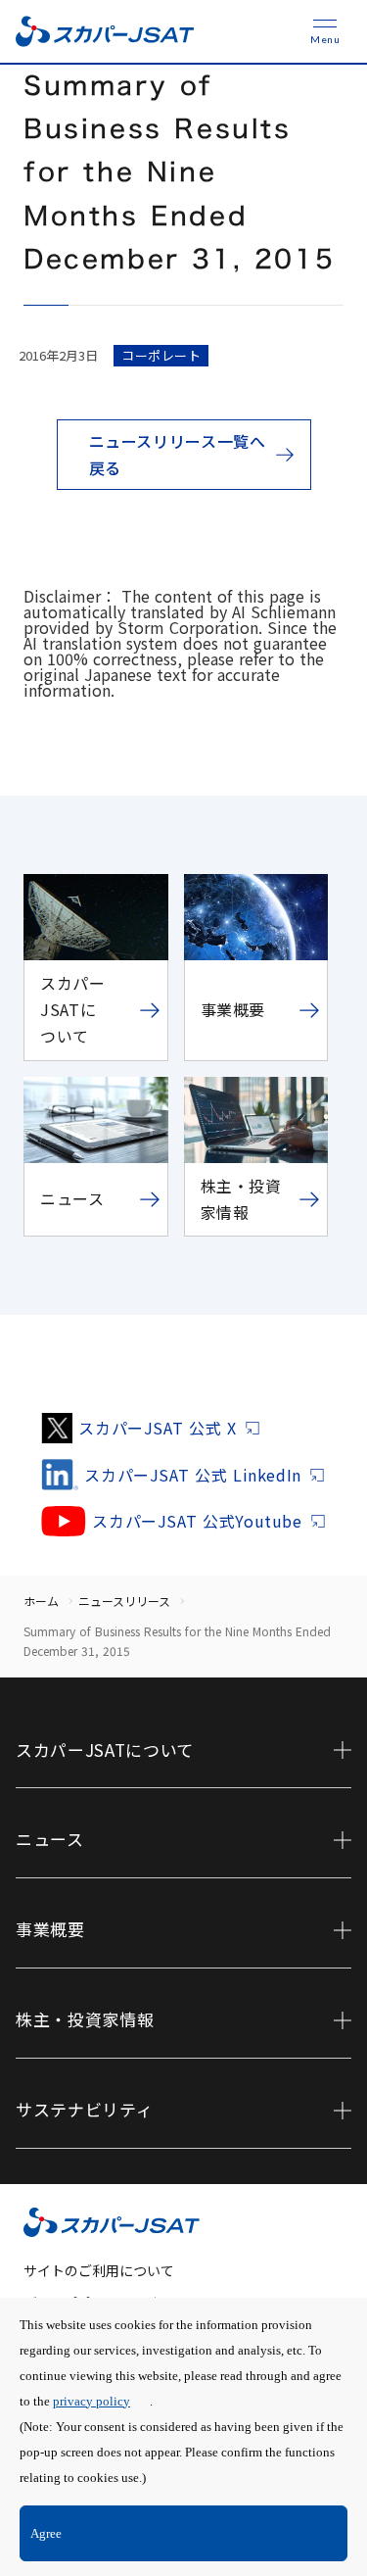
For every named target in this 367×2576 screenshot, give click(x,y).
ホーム (41, 1601)
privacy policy (92, 2401)
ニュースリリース (124, 1601)
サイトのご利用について (99, 2270)
